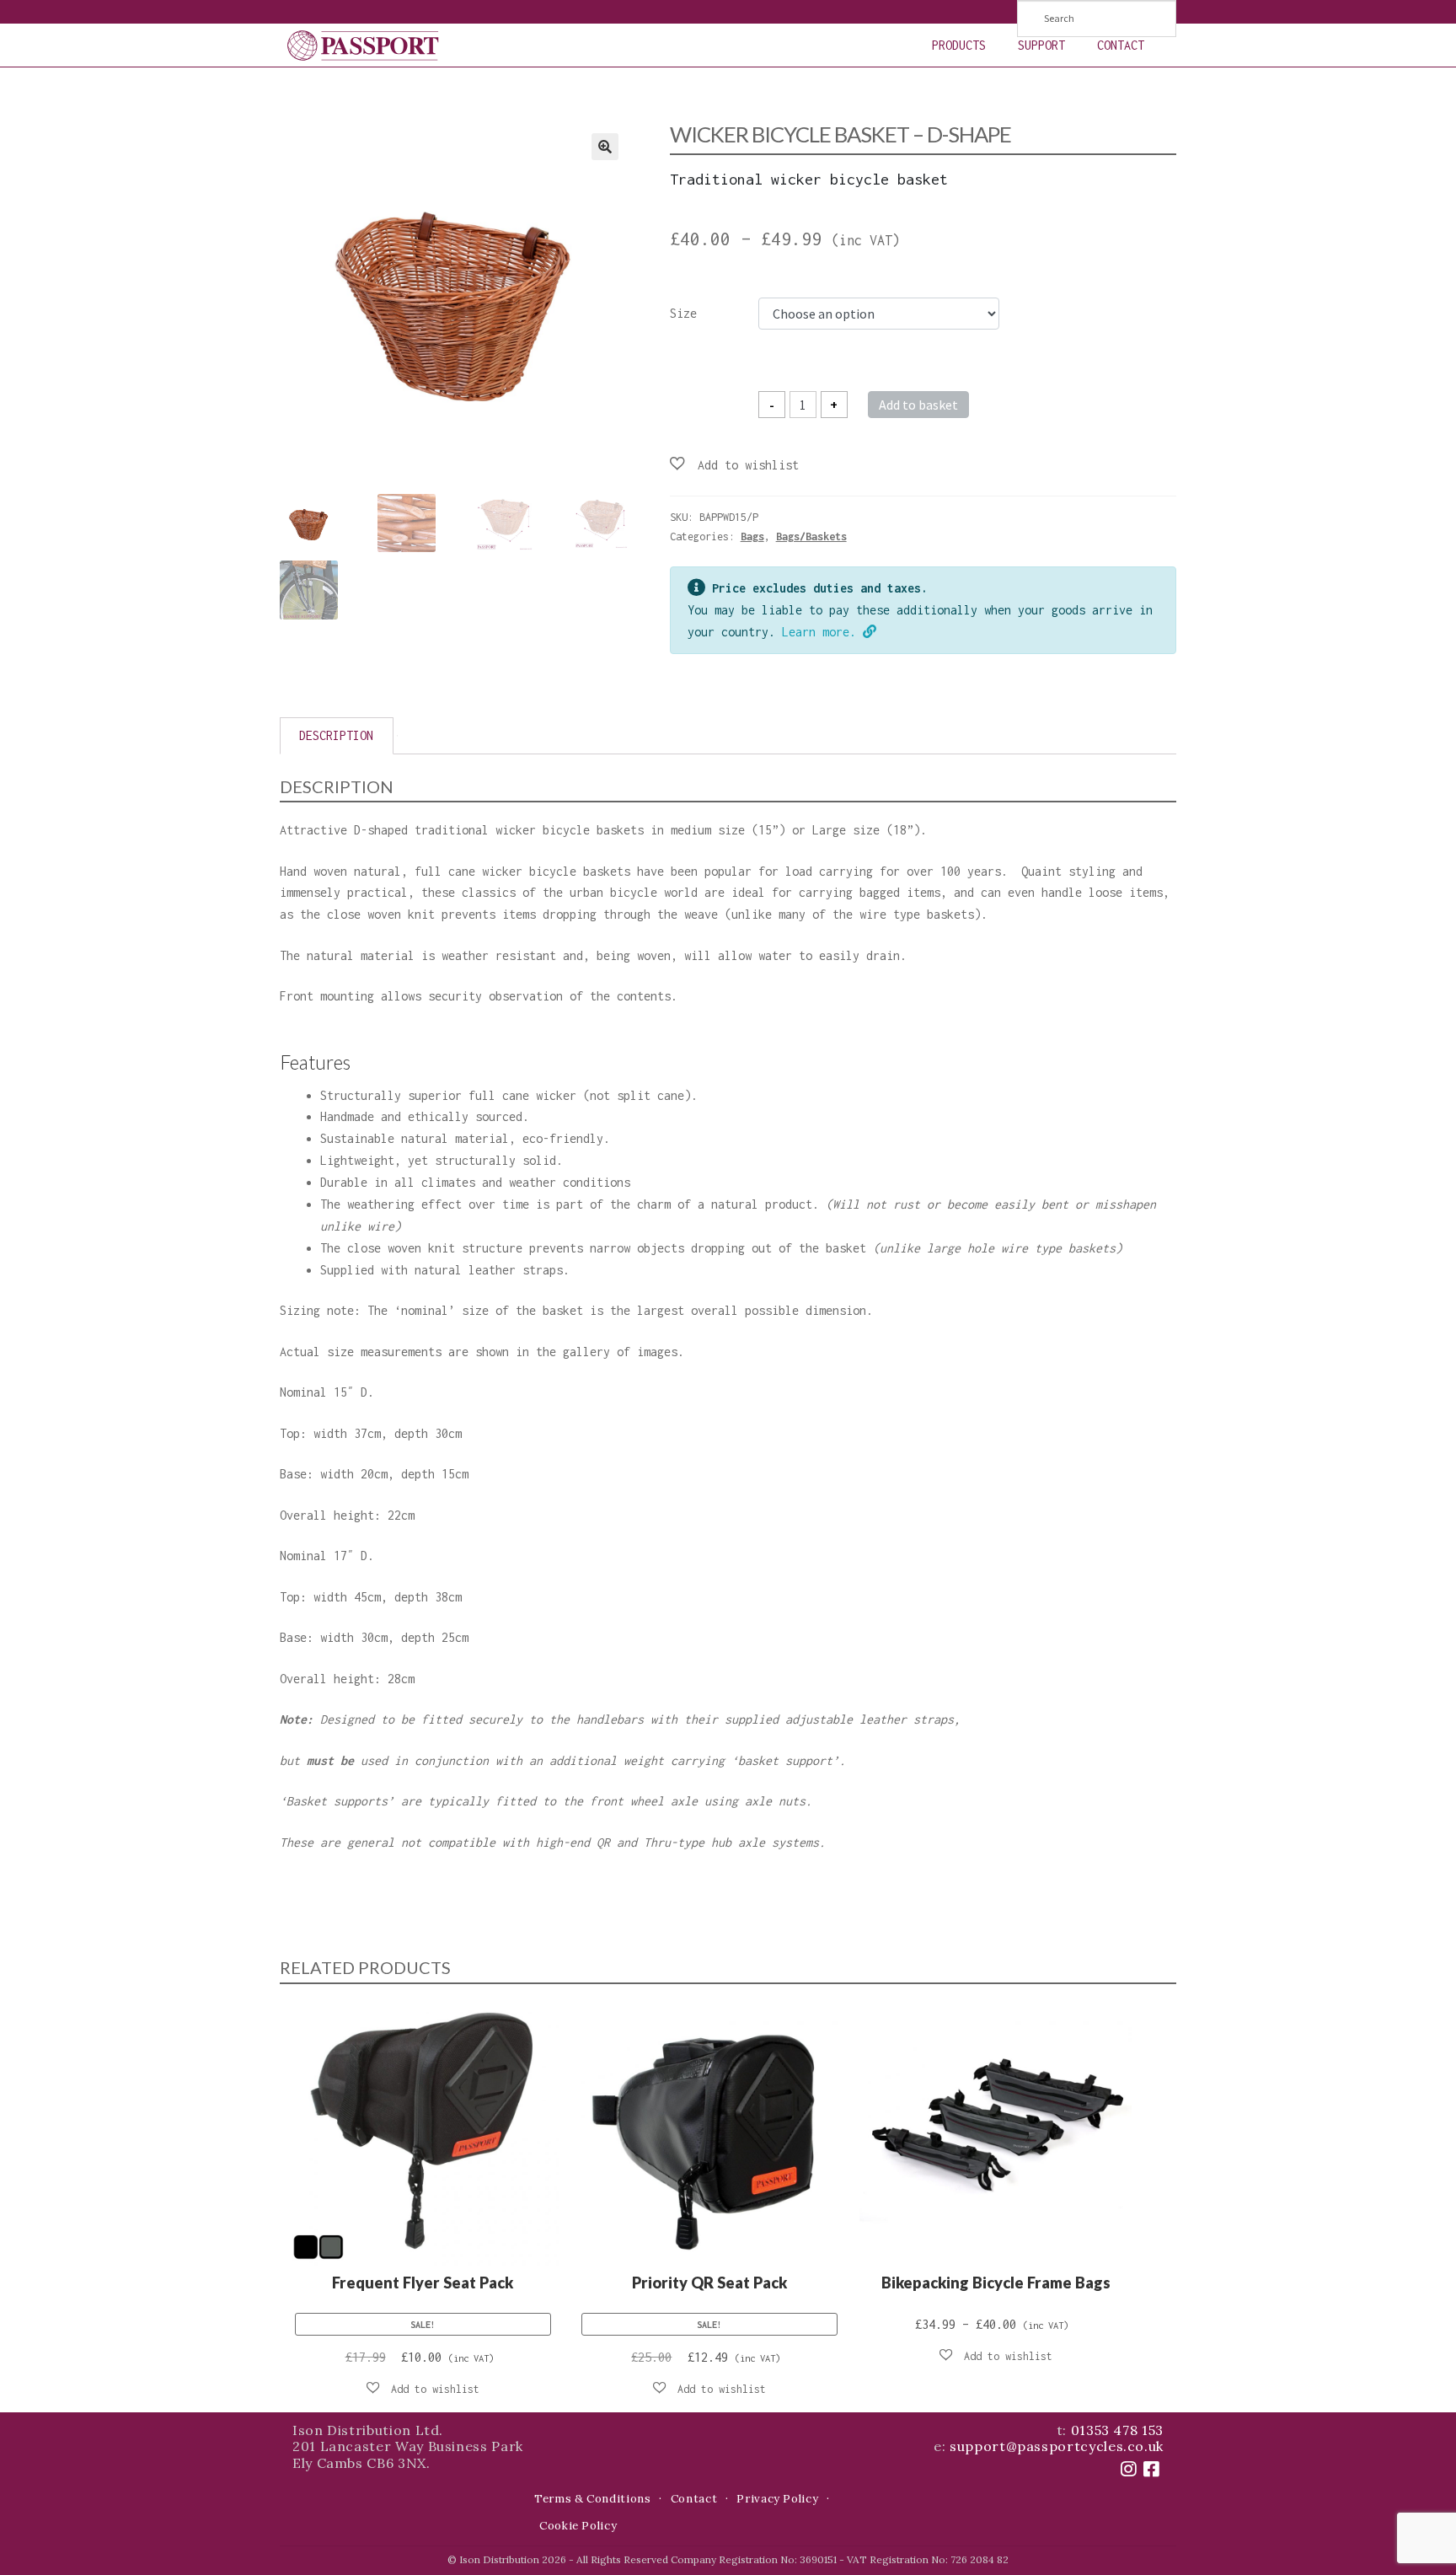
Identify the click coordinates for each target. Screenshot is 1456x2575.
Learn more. (822, 632)
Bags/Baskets (811, 536)
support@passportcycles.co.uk (1057, 2446)
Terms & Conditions (593, 2499)
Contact (1121, 45)
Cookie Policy (578, 2526)
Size (683, 313)
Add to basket (918, 405)
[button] (605, 147)
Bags (752, 536)
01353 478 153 (1117, 2430)
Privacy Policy (777, 2499)
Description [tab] (336, 735)
